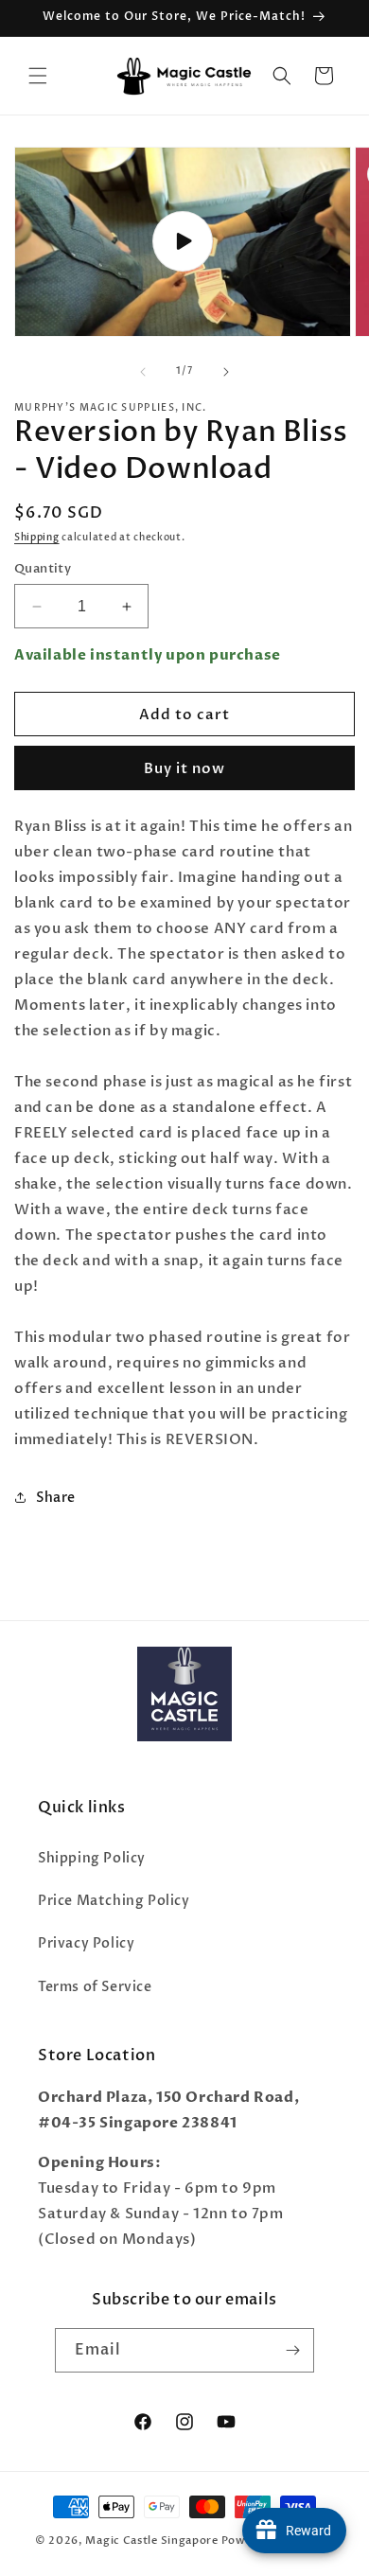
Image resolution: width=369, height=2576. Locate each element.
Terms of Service (95, 1987)
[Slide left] (143, 372)
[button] (38, 76)
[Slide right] (226, 372)
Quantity (43, 569)
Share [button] (56, 1498)
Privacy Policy (86, 1943)
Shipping (37, 538)
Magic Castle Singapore (151, 2541)
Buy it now (184, 768)
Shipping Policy (92, 1858)
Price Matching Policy (114, 1901)
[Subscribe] (292, 2350)
